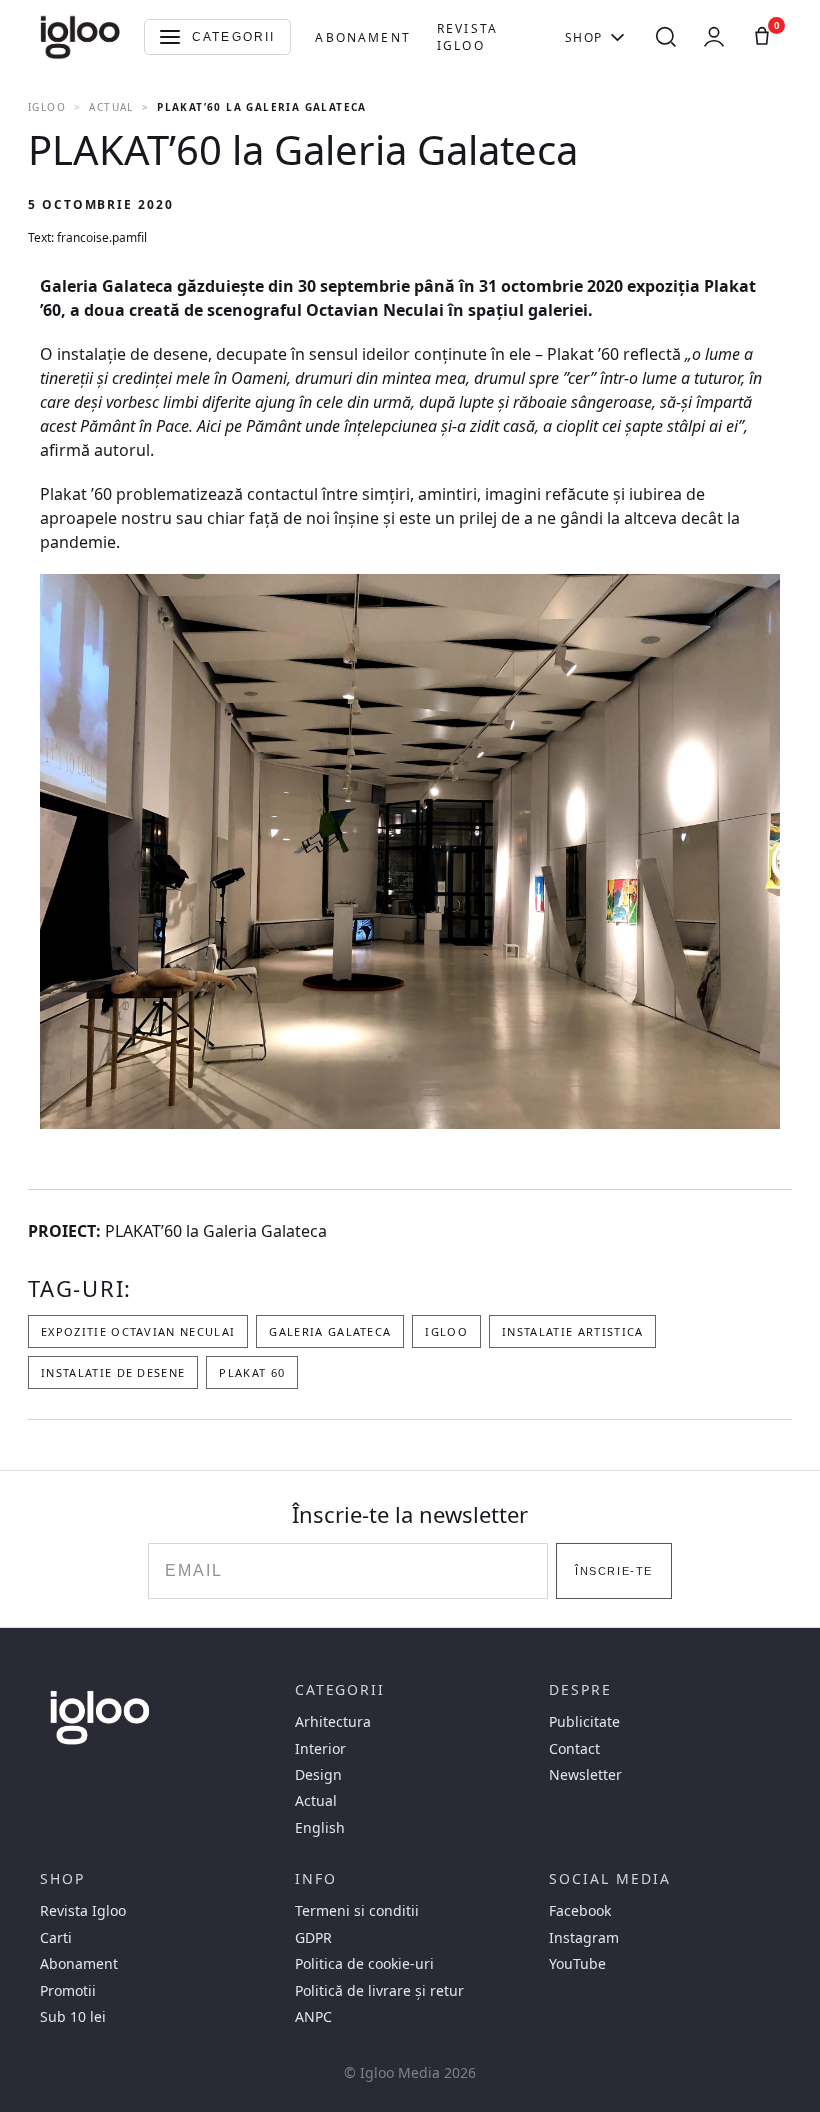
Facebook (580, 1911)
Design (318, 1775)
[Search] (666, 37)
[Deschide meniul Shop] (617, 37)
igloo (446, 1331)
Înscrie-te (613, 1571)
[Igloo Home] (80, 37)
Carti (56, 1938)
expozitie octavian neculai (138, 1331)
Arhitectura (333, 1722)
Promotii (68, 1991)
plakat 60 (252, 1372)
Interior (320, 1749)
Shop (584, 37)
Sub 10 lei (73, 2017)
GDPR (313, 1938)
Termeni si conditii (357, 1911)
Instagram (584, 1938)
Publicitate (584, 1722)
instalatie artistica (572, 1331)
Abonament (362, 37)
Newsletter (585, 1775)
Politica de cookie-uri (364, 1964)
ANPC (313, 2017)
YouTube (577, 1964)
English (320, 1828)
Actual (111, 107)
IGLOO (47, 107)
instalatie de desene (113, 1372)
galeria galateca (330, 1331)
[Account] (714, 37)
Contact (574, 1749)
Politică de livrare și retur (379, 1991)
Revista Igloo (467, 37)
